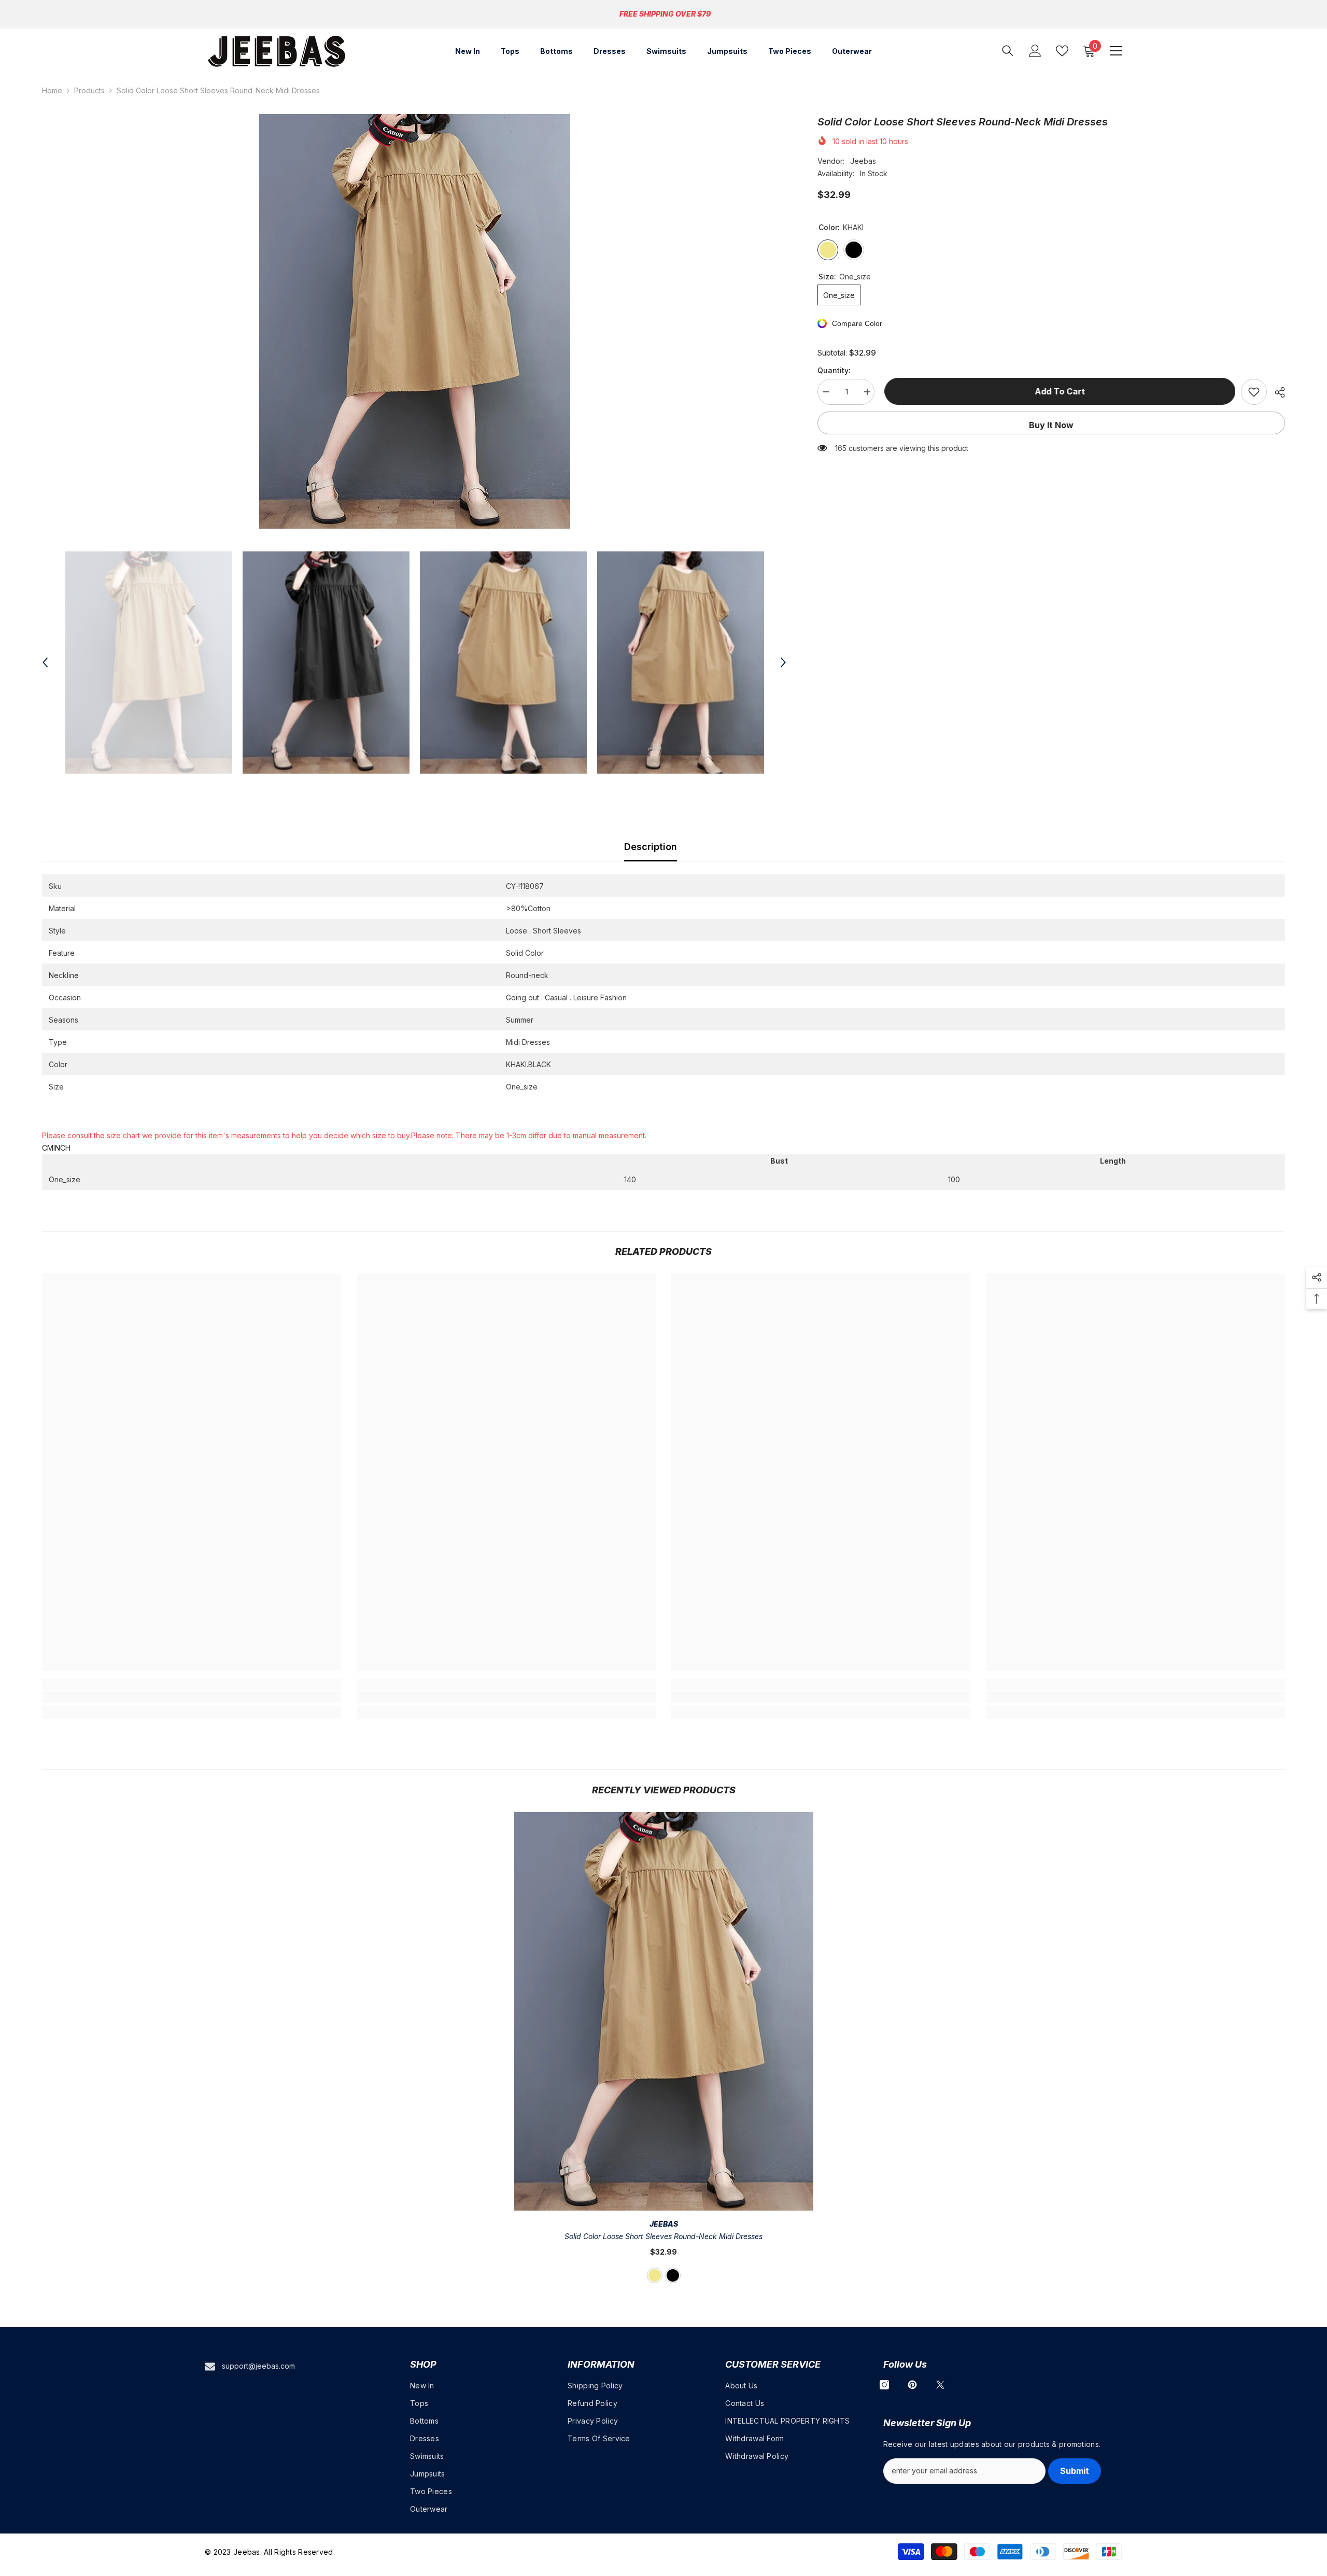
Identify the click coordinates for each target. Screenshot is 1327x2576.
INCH (62, 1148)
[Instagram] (884, 2385)
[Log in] (1035, 51)
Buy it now (1051, 425)
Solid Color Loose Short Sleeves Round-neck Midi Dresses (663, 2236)
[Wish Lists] (1062, 51)
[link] (192, 1697)
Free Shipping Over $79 (665, 14)
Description (651, 847)
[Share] (1276, 392)
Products (89, 90)
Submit (1075, 2471)
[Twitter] (940, 2385)
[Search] (1008, 51)
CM (48, 1148)
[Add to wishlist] (1254, 392)
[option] (414, 321)
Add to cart (1058, 391)
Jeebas (863, 161)
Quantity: (834, 370)
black (673, 2275)
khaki (655, 2275)
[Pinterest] (912, 2385)
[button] (45, 662)
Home (52, 90)
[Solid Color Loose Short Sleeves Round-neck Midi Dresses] (664, 2011)
